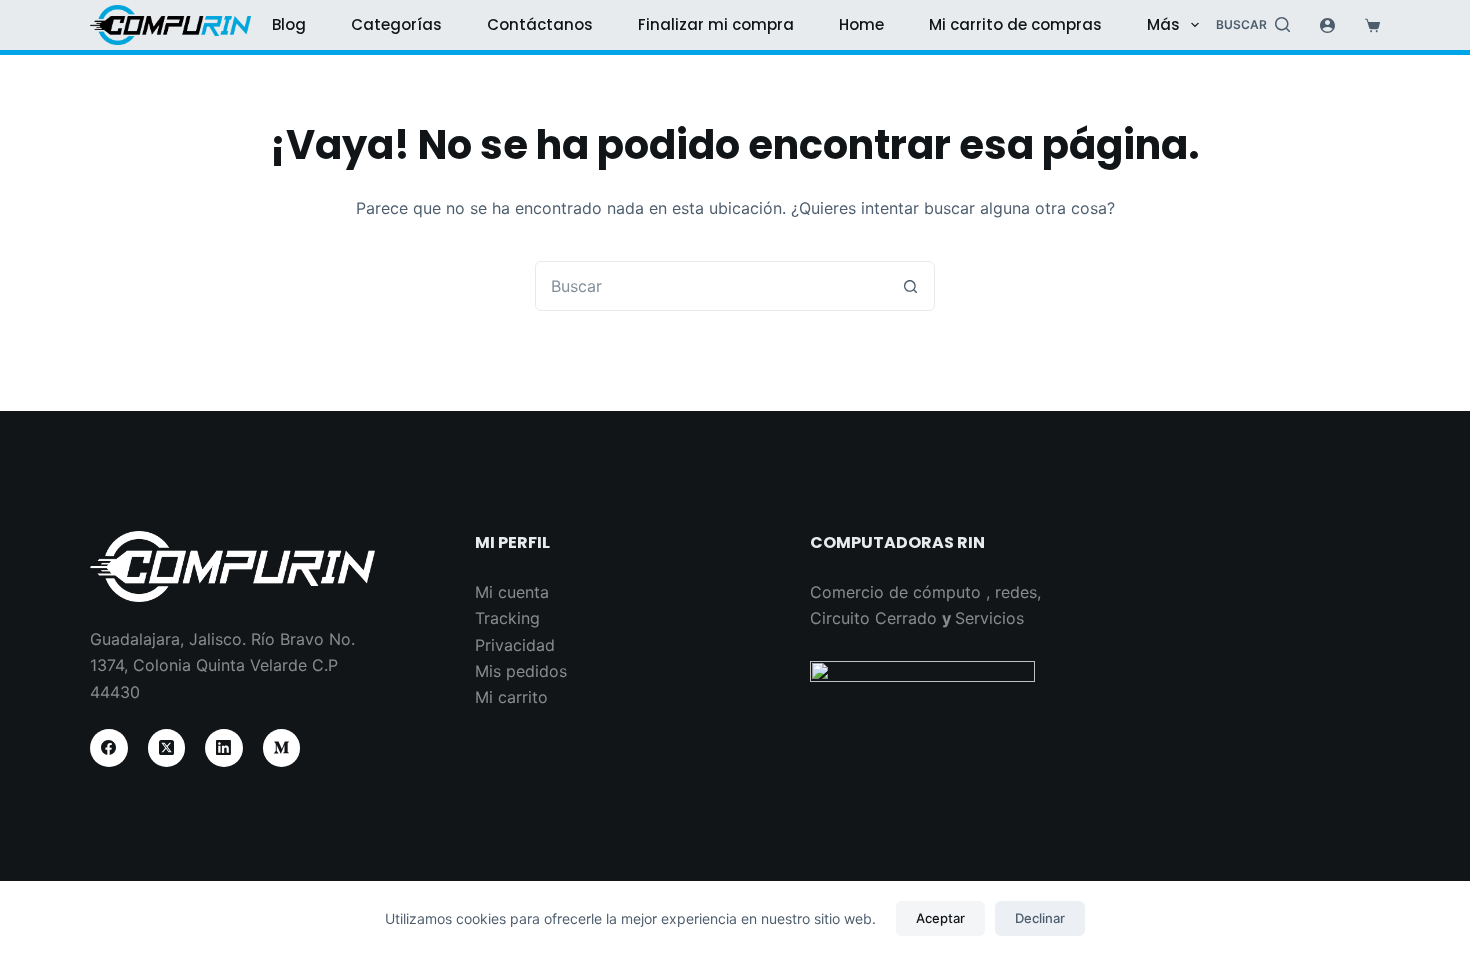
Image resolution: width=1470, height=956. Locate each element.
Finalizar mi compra (716, 24)
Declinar (1040, 918)
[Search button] (910, 286)
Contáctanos (540, 24)
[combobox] (711, 286)
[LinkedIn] (224, 748)
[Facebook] (109, 748)
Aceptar (940, 918)
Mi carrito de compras (1015, 24)
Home (861, 24)
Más (1163, 24)
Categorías (396, 24)
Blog (289, 24)
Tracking (507, 618)
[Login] (1327, 25)
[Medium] (282, 748)
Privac (498, 645)
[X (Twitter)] (167, 748)
